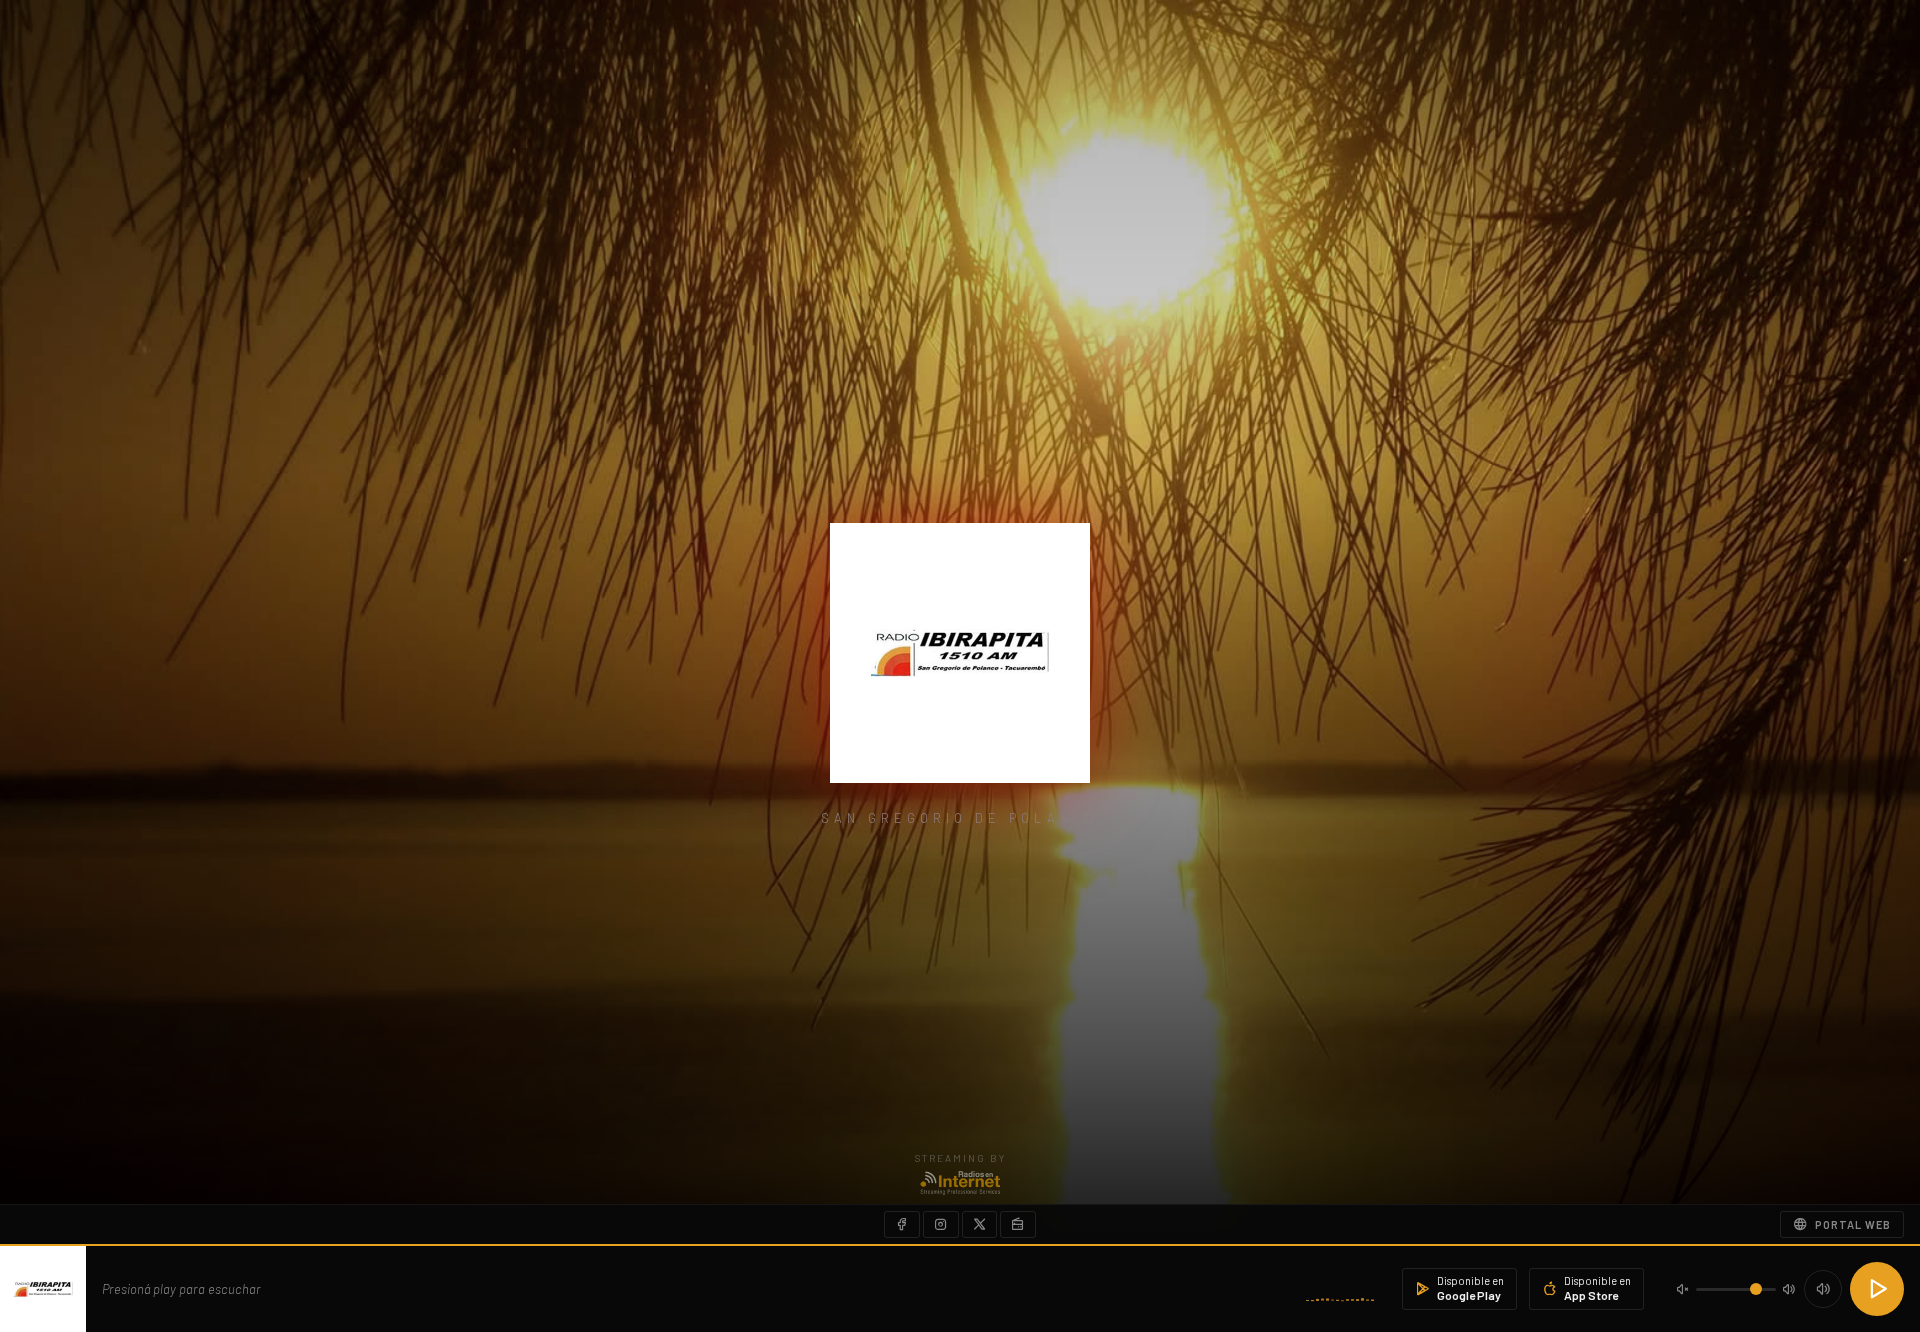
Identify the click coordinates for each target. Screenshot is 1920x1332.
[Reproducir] (1877, 1289)
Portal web (1853, 1224)
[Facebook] (902, 1224)
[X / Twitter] (979, 1224)
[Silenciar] (1823, 1289)
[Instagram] (941, 1224)
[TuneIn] (1018, 1224)
